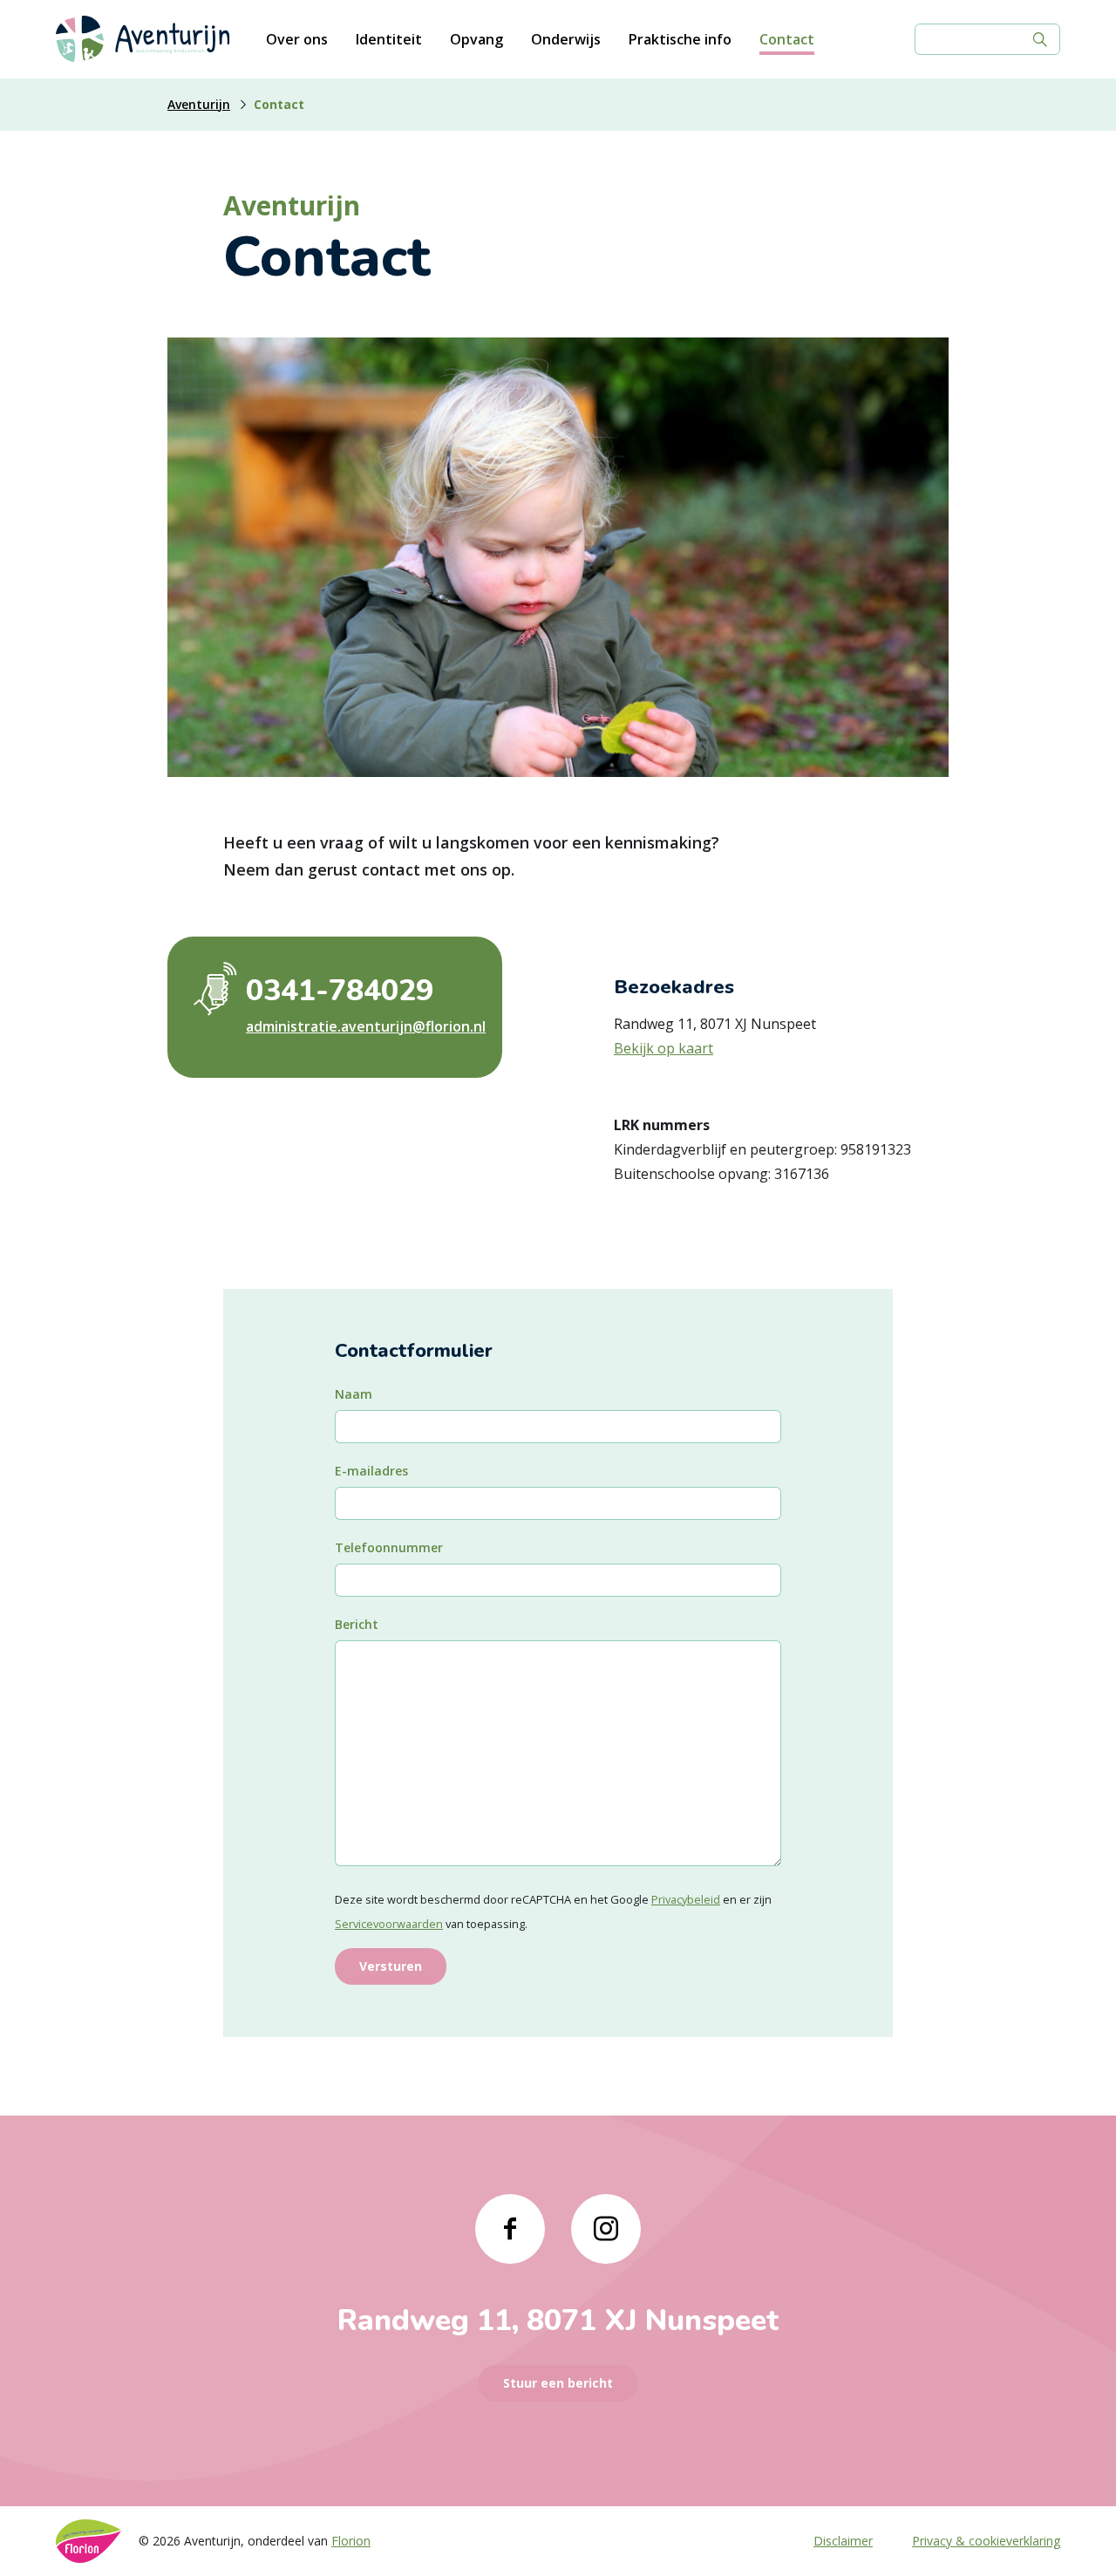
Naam (354, 1394)
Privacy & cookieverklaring (986, 2541)
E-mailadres (371, 1471)
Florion (351, 2541)
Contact (787, 39)
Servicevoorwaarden (389, 1924)
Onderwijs (566, 39)
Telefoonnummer (389, 1547)
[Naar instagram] (606, 2229)
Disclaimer (843, 2541)
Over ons (297, 39)
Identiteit (389, 39)
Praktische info (680, 39)
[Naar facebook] (510, 2229)
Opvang (476, 39)
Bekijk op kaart (663, 1048)
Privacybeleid (686, 1899)
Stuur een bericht (558, 2383)
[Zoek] (1040, 39)
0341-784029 (340, 991)
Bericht (357, 1624)
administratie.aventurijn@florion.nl (361, 1026)
